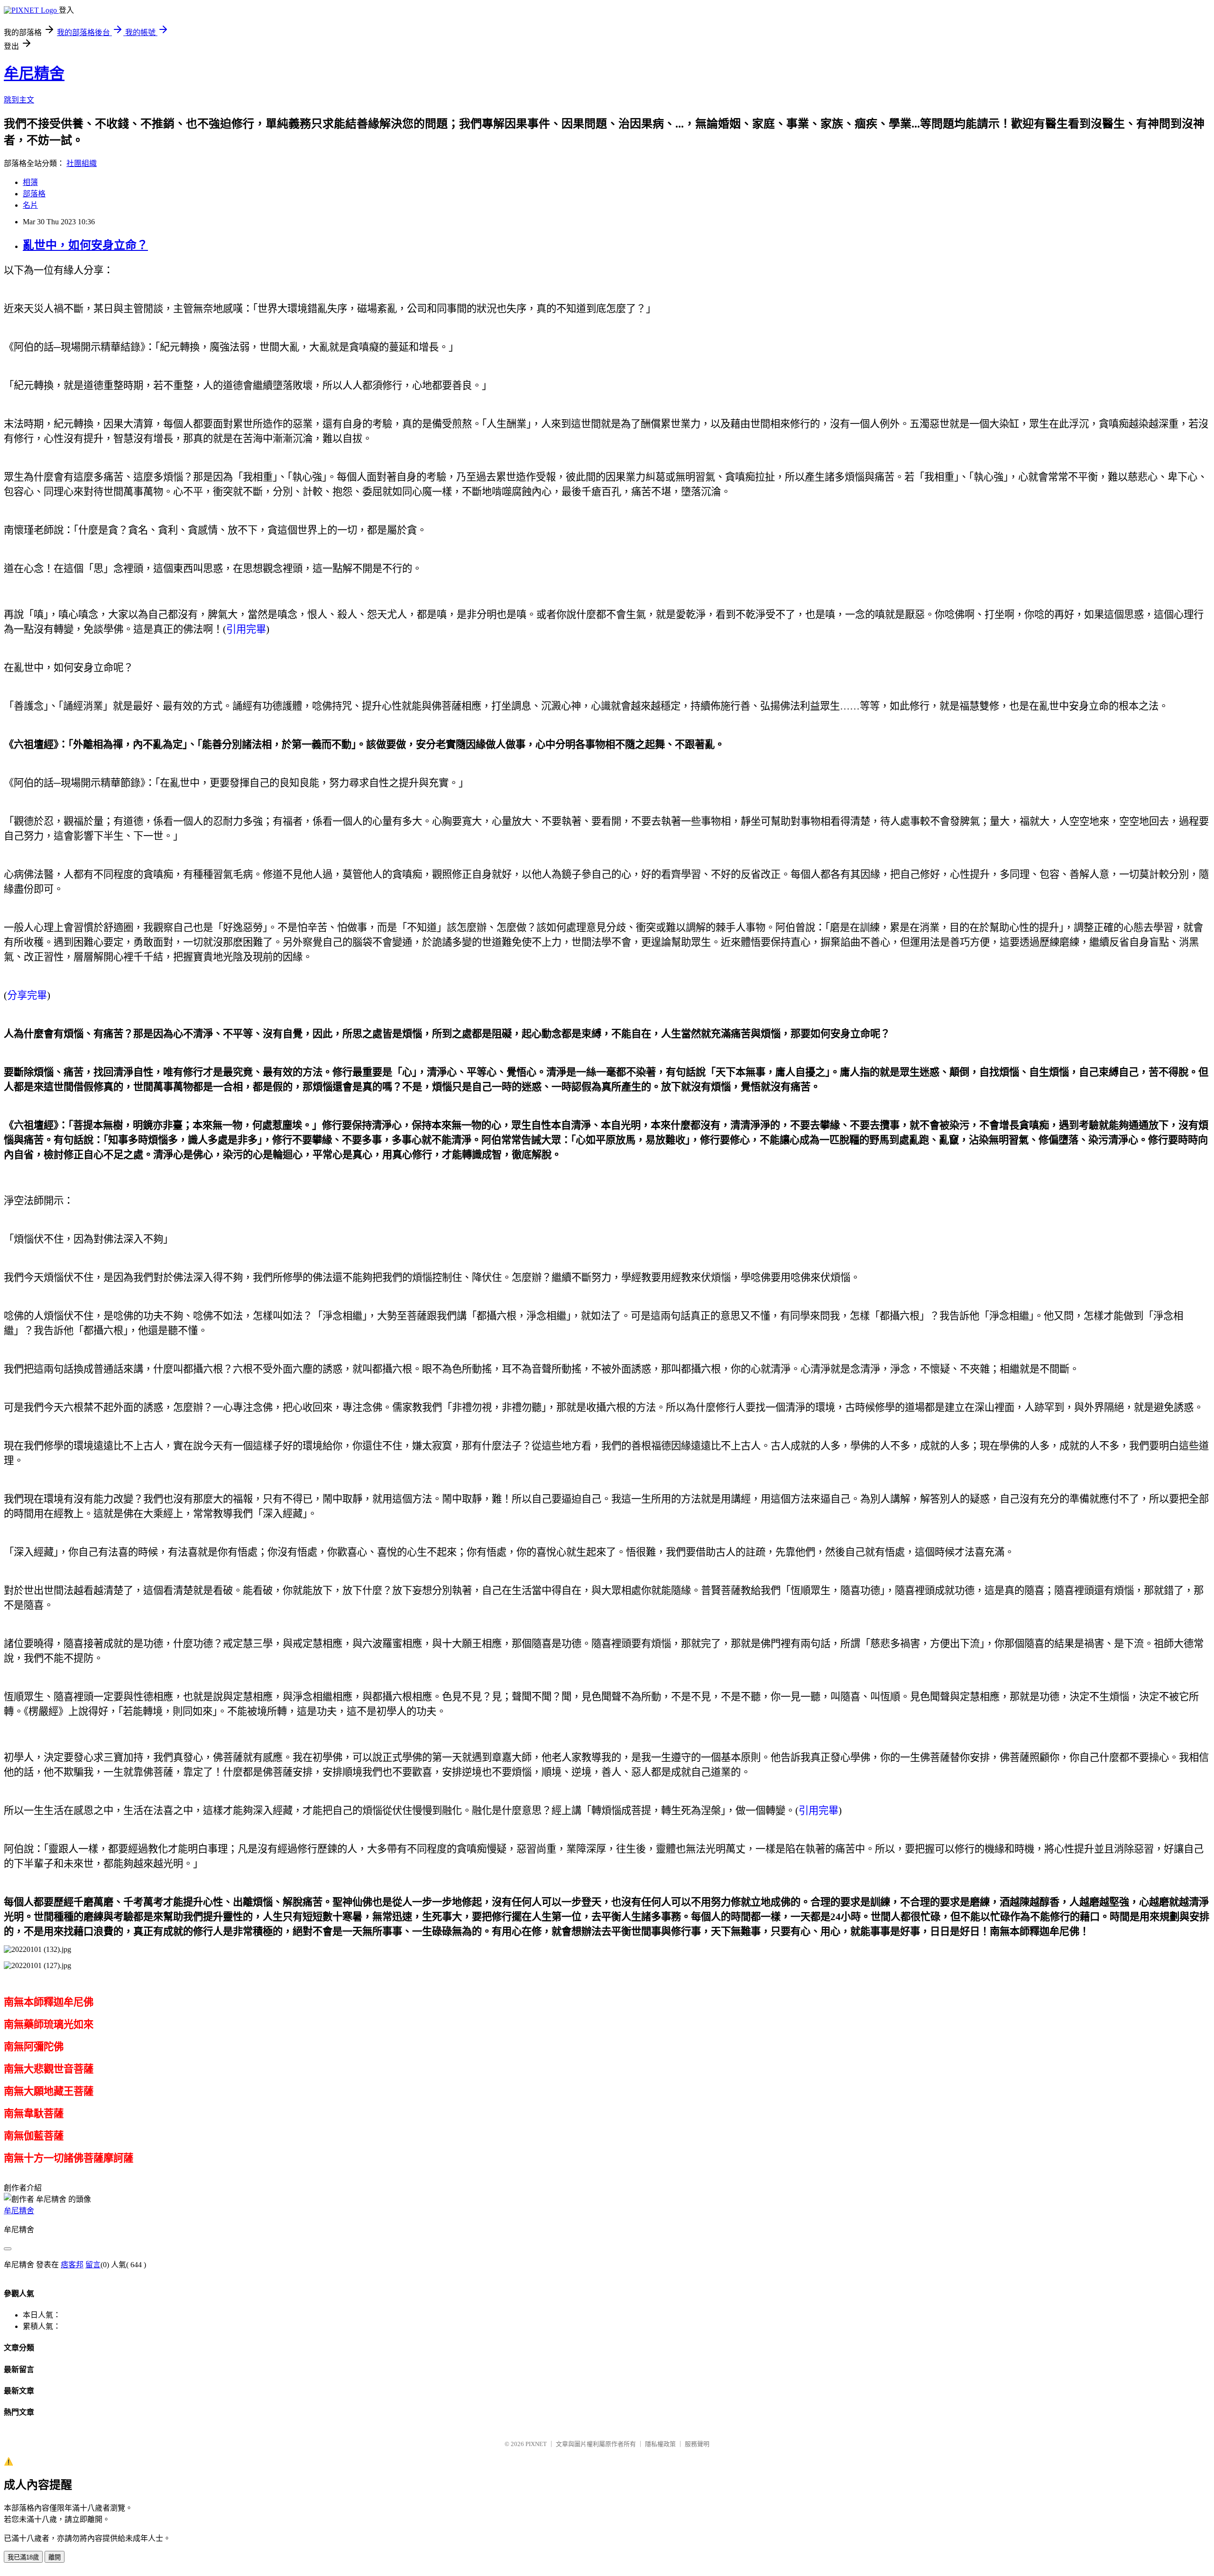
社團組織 (82, 163)
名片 (30, 205)
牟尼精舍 (34, 74)
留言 (93, 2265)
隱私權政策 (660, 2444)
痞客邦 (72, 2265)
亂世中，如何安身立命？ (85, 245)
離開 (55, 2557)
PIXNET (536, 2444)
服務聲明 (697, 2444)
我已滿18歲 (23, 2557)
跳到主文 (19, 100)
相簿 (30, 182)
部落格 (34, 194)
